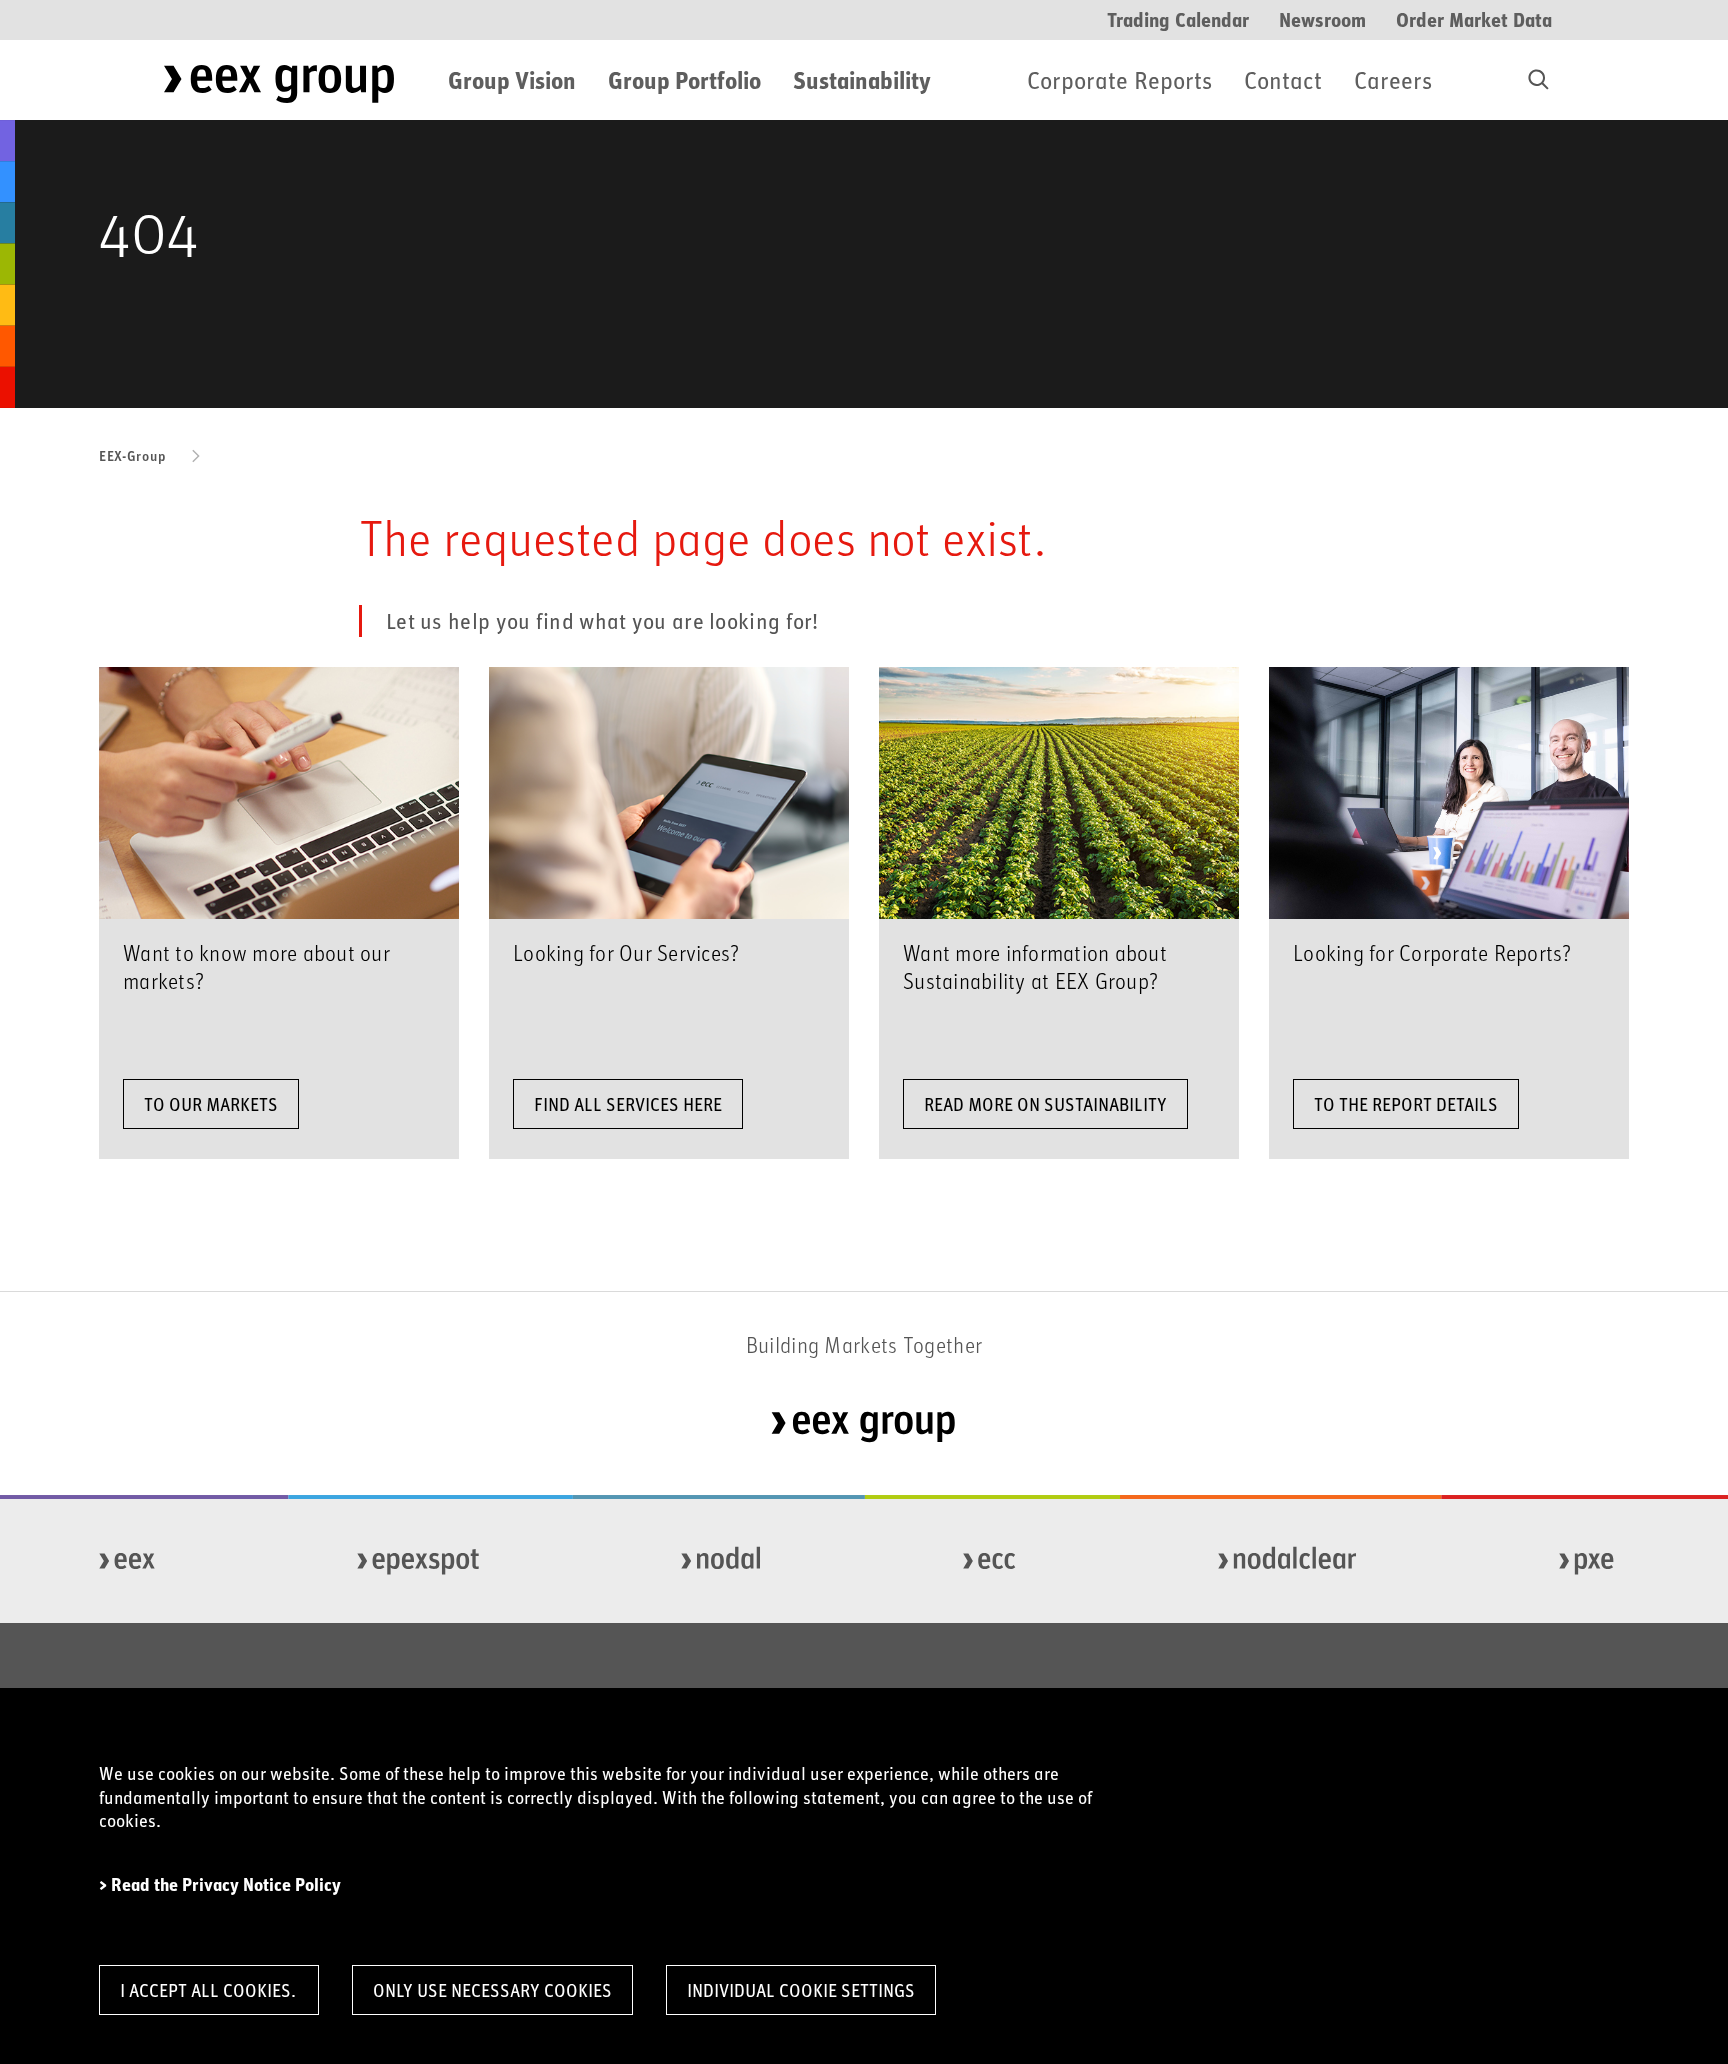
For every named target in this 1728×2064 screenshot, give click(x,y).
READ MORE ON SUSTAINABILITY (1045, 1104)
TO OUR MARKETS (211, 1104)
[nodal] (721, 1561)
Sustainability (862, 79)
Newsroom (1322, 18)
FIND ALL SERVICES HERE (628, 1104)
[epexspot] (419, 1561)
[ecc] (990, 1561)
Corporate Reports (1119, 79)
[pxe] (1587, 1561)
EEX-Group (132, 455)
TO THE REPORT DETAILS (1406, 1104)
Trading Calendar (1178, 18)
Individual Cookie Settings (801, 1990)
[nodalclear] (1288, 1561)
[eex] (128, 1561)
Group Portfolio (684, 79)
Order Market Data (1474, 18)
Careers (1393, 79)
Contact (1283, 79)
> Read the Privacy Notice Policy (220, 1884)
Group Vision (512, 79)
